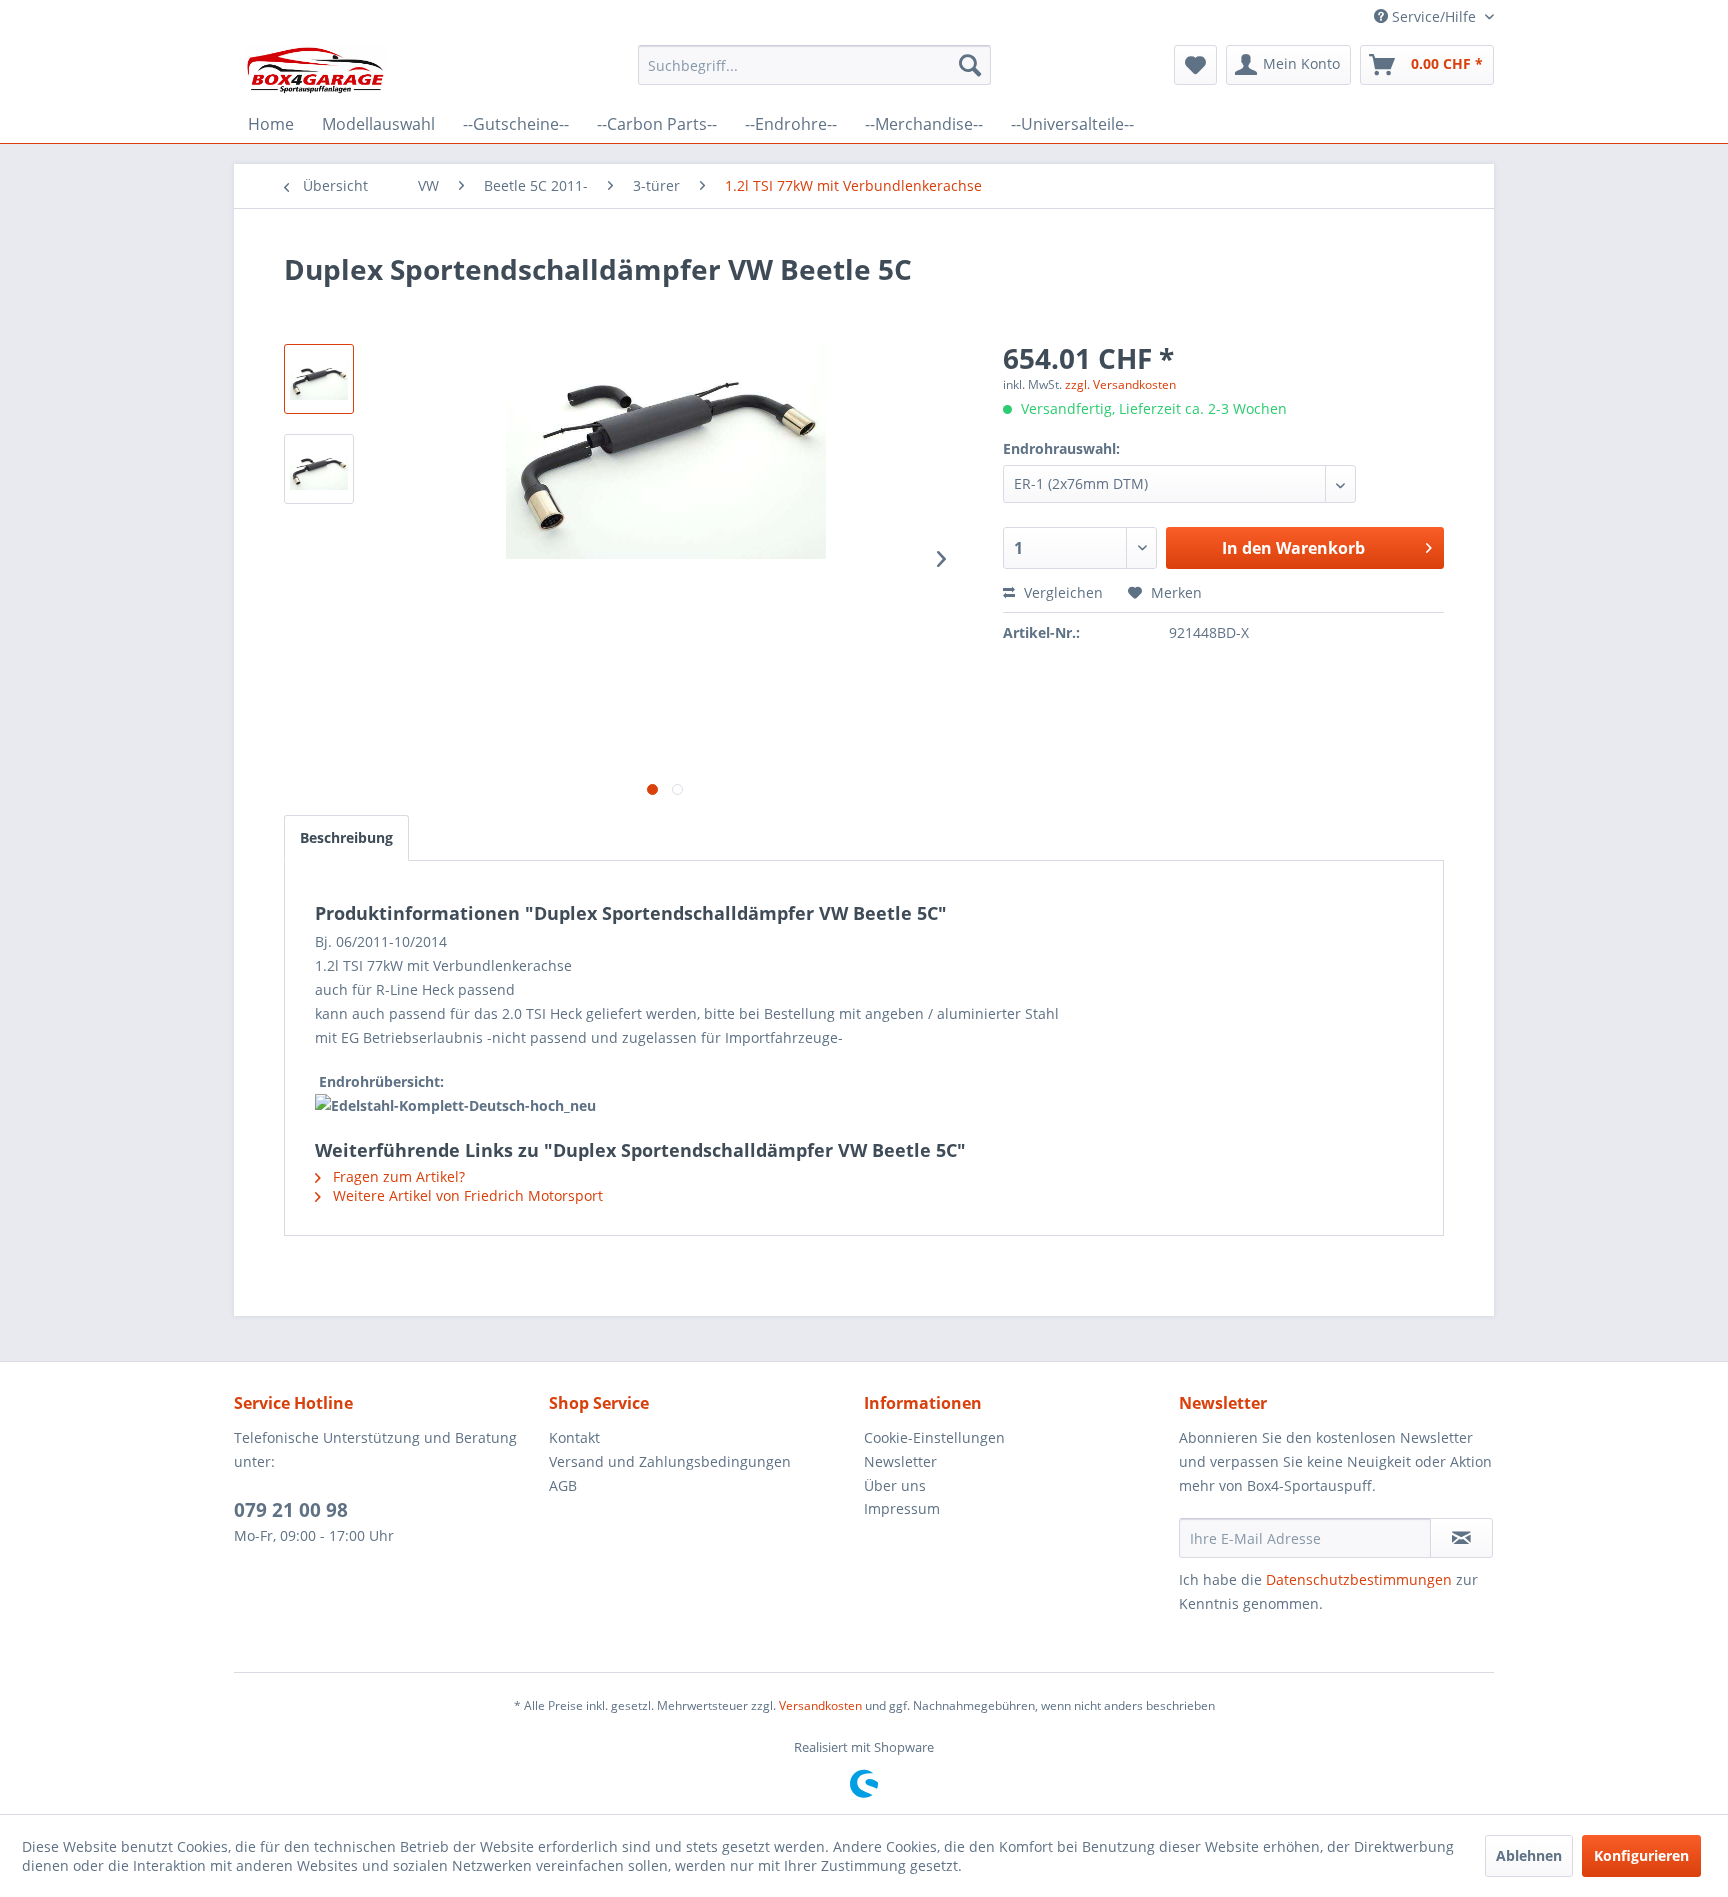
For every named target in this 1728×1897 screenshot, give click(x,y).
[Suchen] (970, 65)
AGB (563, 1485)
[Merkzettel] (1195, 65)
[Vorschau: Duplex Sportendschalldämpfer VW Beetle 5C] (319, 379)
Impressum (902, 1508)
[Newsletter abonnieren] (1461, 1538)
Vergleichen (1061, 592)
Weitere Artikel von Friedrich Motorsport (466, 1195)
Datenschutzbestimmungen (1359, 1579)
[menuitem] (814, 65)
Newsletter (900, 1461)
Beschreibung (346, 837)
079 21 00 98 (291, 1510)
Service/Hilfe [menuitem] (1434, 16)
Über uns (895, 1485)
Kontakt (574, 1437)
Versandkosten (820, 1705)
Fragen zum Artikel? (397, 1176)
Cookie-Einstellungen (934, 1437)
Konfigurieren (1641, 1855)
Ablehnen (1529, 1855)
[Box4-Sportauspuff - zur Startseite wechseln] (315, 70)
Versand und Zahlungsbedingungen (670, 1461)
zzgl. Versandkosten (1120, 384)
